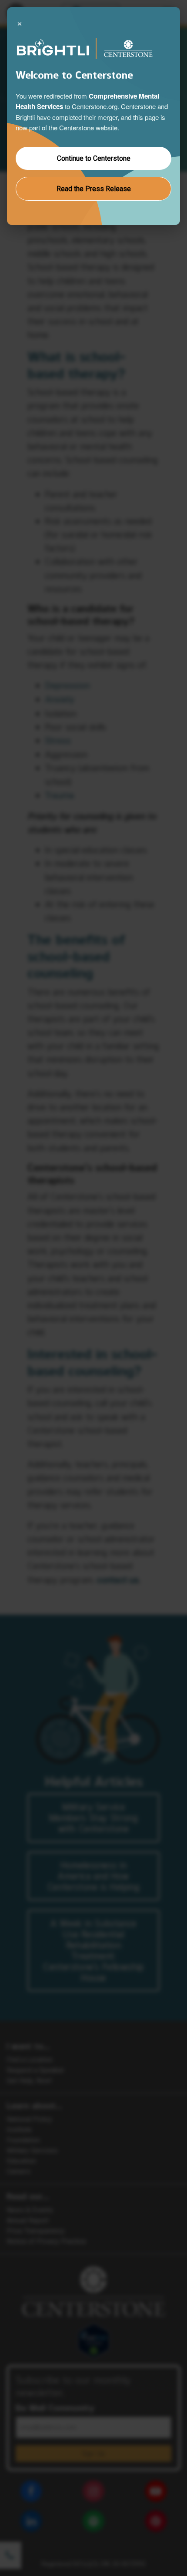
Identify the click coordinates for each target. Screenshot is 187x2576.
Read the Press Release (94, 189)
